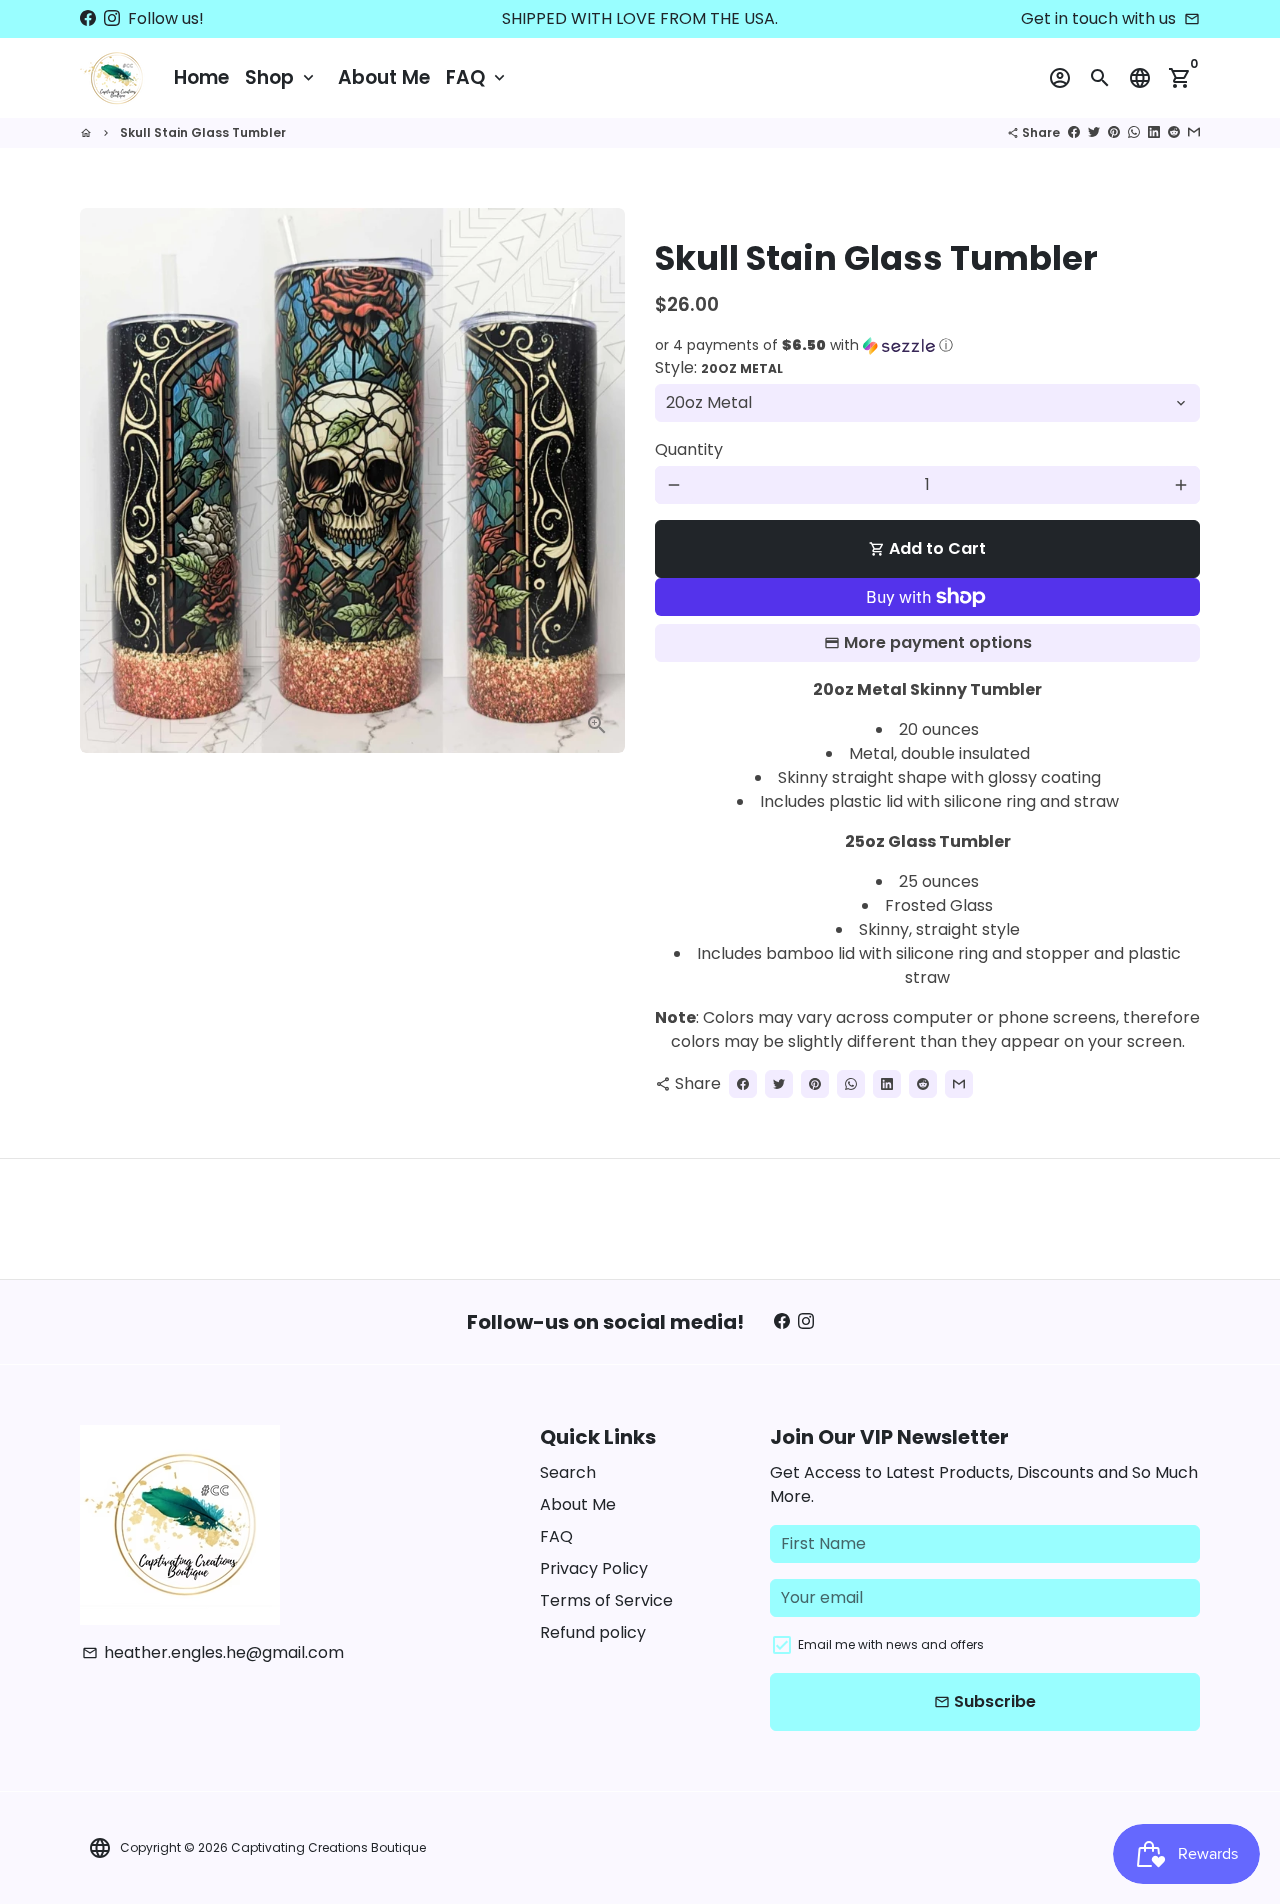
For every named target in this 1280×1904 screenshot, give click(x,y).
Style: (719, 367)
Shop (281, 77)
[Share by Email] (1194, 132)
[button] (927, 345)
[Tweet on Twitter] (1094, 132)
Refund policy (593, 1632)
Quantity (689, 449)
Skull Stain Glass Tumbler (203, 132)
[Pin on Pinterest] (1114, 132)
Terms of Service (606, 1600)
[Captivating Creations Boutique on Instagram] (112, 18)
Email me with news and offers (891, 1644)
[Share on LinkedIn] (1154, 132)
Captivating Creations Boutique (328, 1847)
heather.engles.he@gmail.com (213, 1652)
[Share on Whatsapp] (1134, 132)
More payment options (938, 642)
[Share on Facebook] (1074, 132)
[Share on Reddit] (1174, 132)
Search (568, 1472)
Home (201, 77)
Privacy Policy (594, 1568)
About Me (384, 77)
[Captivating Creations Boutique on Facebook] (88, 18)
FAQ (477, 77)
